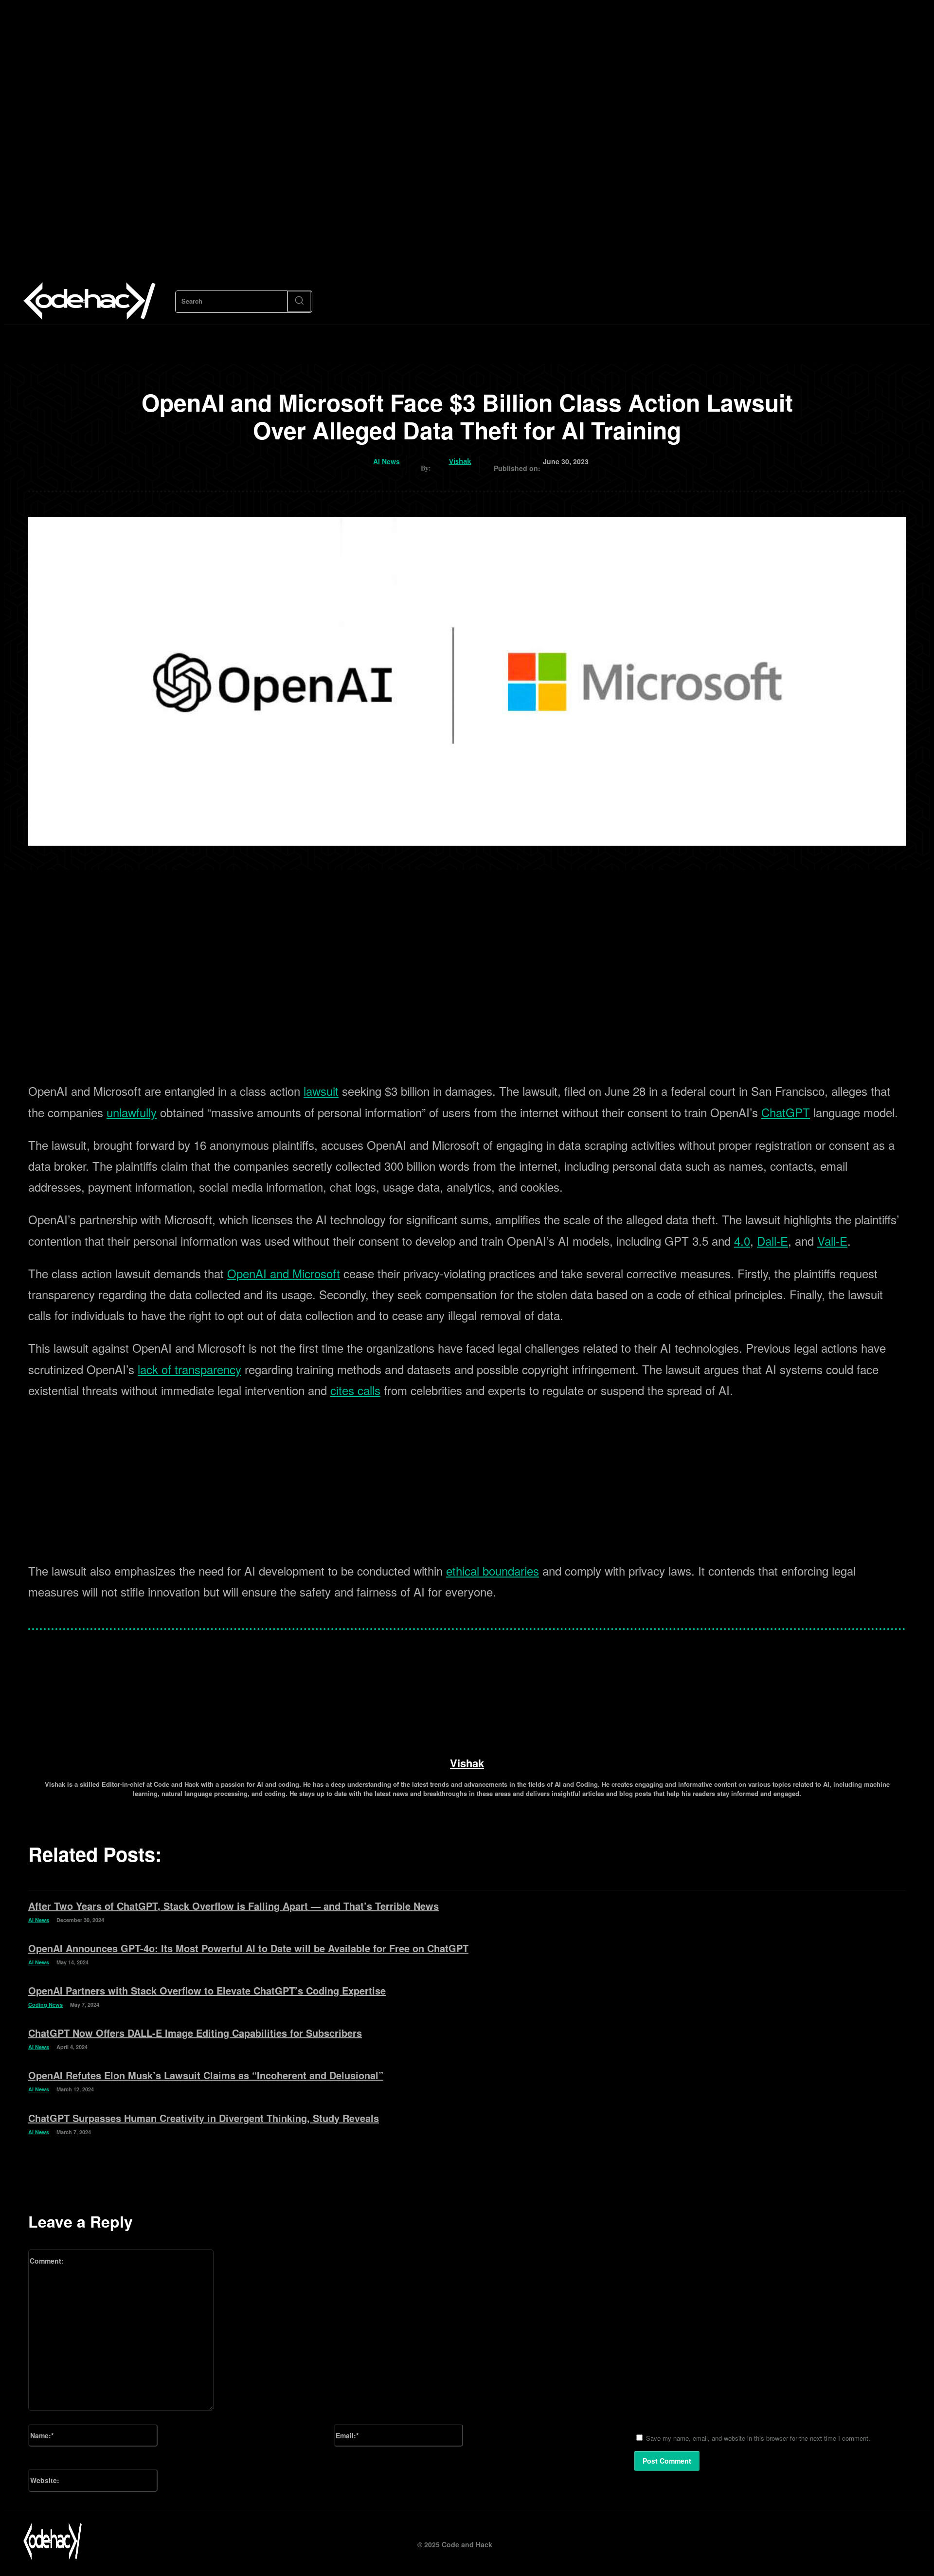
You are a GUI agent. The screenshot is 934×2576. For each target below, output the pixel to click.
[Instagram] (858, 2541)
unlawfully (132, 1112)
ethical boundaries (493, 1570)
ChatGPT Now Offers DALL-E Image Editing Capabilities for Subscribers (195, 2033)
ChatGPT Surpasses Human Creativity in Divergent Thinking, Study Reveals (204, 2118)
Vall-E (832, 1241)
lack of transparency (189, 1369)
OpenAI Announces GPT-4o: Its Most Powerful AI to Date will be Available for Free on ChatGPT (248, 1948)
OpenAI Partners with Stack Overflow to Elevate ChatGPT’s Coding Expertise (207, 1990)
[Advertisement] (467, 1000)
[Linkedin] (880, 2541)
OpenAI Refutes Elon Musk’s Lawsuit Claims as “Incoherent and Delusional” (206, 2075)
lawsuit (321, 1091)
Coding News (45, 2004)
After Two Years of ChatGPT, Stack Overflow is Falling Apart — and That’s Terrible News (233, 1906)
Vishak (460, 461)
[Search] (299, 301)
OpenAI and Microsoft (284, 1273)
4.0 (742, 1241)
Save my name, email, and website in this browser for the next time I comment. (758, 2438)
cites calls (355, 1390)
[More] (333, 1655)
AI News (386, 462)
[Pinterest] (902, 2541)
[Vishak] (441, 461)
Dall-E (772, 1241)
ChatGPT (786, 1112)
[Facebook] (836, 2541)
